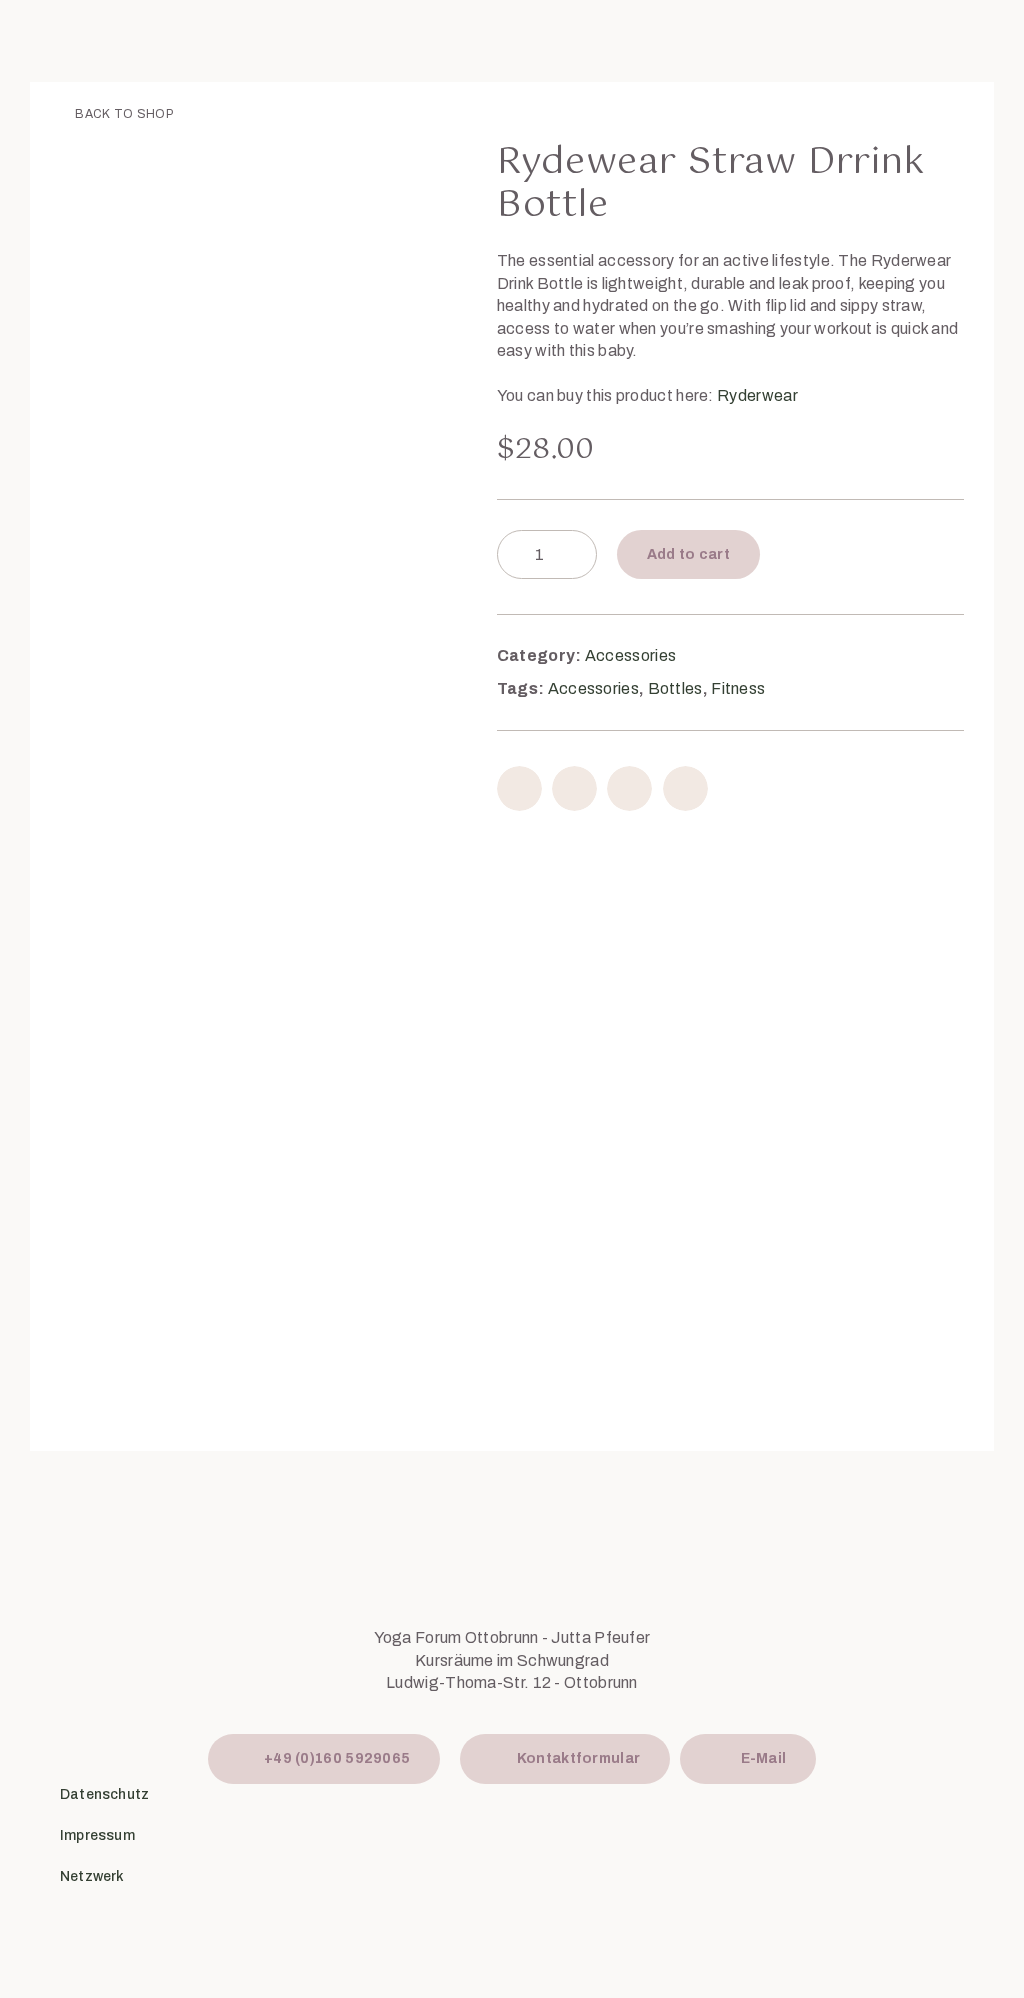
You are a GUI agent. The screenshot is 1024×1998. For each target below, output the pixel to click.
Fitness (738, 688)
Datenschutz (104, 1794)
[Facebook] (845, 1825)
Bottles (675, 688)
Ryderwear (757, 395)
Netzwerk (92, 1876)
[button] (519, 788)
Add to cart (688, 554)
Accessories (630, 655)
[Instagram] (911, 1825)
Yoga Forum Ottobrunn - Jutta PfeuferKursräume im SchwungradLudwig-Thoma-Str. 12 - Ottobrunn (512, 1660)
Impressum (97, 1835)
